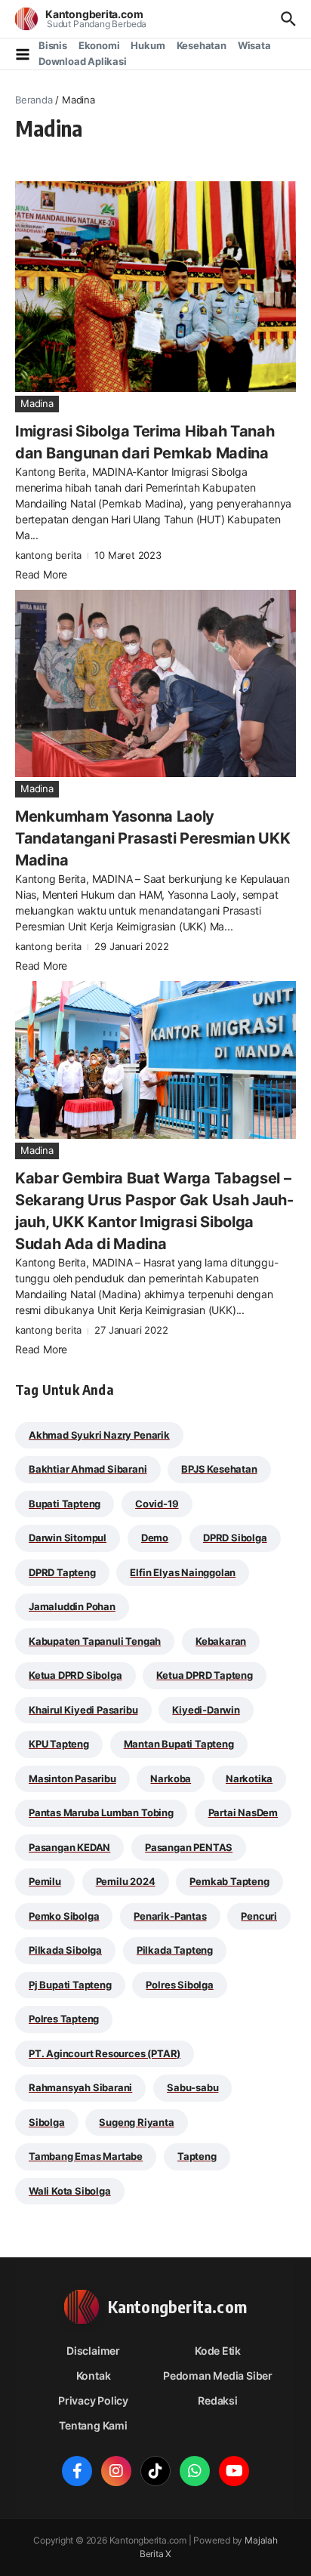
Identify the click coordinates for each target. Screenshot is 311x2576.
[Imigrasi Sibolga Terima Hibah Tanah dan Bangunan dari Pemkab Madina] (155, 287)
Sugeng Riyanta (136, 2122)
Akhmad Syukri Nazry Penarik (99, 1435)
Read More (41, 574)
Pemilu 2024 (126, 1881)
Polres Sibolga (179, 1985)
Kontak (94, 2375)
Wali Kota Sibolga (70, 2191)
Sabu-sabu (192, 2087)
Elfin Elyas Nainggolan (183, 1572)
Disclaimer (93, 2351)
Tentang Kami (93, 2425)
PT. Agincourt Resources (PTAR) (105, 2053)
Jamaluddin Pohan (72, 1606)
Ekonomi (99, 45)
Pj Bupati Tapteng (70, 1985)
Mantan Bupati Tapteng (179, 1744)
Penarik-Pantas (170, 1916)
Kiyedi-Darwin (206, 1710)
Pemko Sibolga (64, 1916)
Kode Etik (218, 2351)
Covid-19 (157, 1504)
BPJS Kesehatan (219, 1469)
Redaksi (218, 2400)
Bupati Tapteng (65, 1504)
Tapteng (197, 2156)
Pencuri (259, 1916)
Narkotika (249, 1779)
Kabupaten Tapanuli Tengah (95, 1641)
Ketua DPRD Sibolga (75, 1675)
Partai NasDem (243, 1812)
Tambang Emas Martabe (86, 2156)
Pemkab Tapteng (229, 1881)
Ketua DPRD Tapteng (205, 1675)
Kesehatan (202, 45)
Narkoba (171, 1779)
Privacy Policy (93, 2400)
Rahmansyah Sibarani (80, 2087)
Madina (37, 403)
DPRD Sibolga (235, 1538)
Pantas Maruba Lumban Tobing (101, 1812)
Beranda (34, 100)
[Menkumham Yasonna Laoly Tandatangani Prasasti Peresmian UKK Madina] (155, 683)
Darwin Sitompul (68, 1538)
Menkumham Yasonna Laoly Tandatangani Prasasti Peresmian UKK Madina (153, 838)
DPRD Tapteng (62, 1572)
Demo (155, 1538)
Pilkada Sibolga (65, 1950)
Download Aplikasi (83, 61)
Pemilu (45, 1881)
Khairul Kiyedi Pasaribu (83, 1710)
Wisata (254, 45)
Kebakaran (221, 1641)
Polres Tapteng (64, 2019)
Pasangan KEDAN (69, 1847)
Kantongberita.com (94, 14)
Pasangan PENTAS (189, 1847)
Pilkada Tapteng (175, 1950)
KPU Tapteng (59, 1744)
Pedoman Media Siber (218, 2375)
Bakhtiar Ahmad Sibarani (88, 1469)
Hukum (148, 45)
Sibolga (47, 2122)
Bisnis (53, 45)
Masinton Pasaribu (72, 1779)
